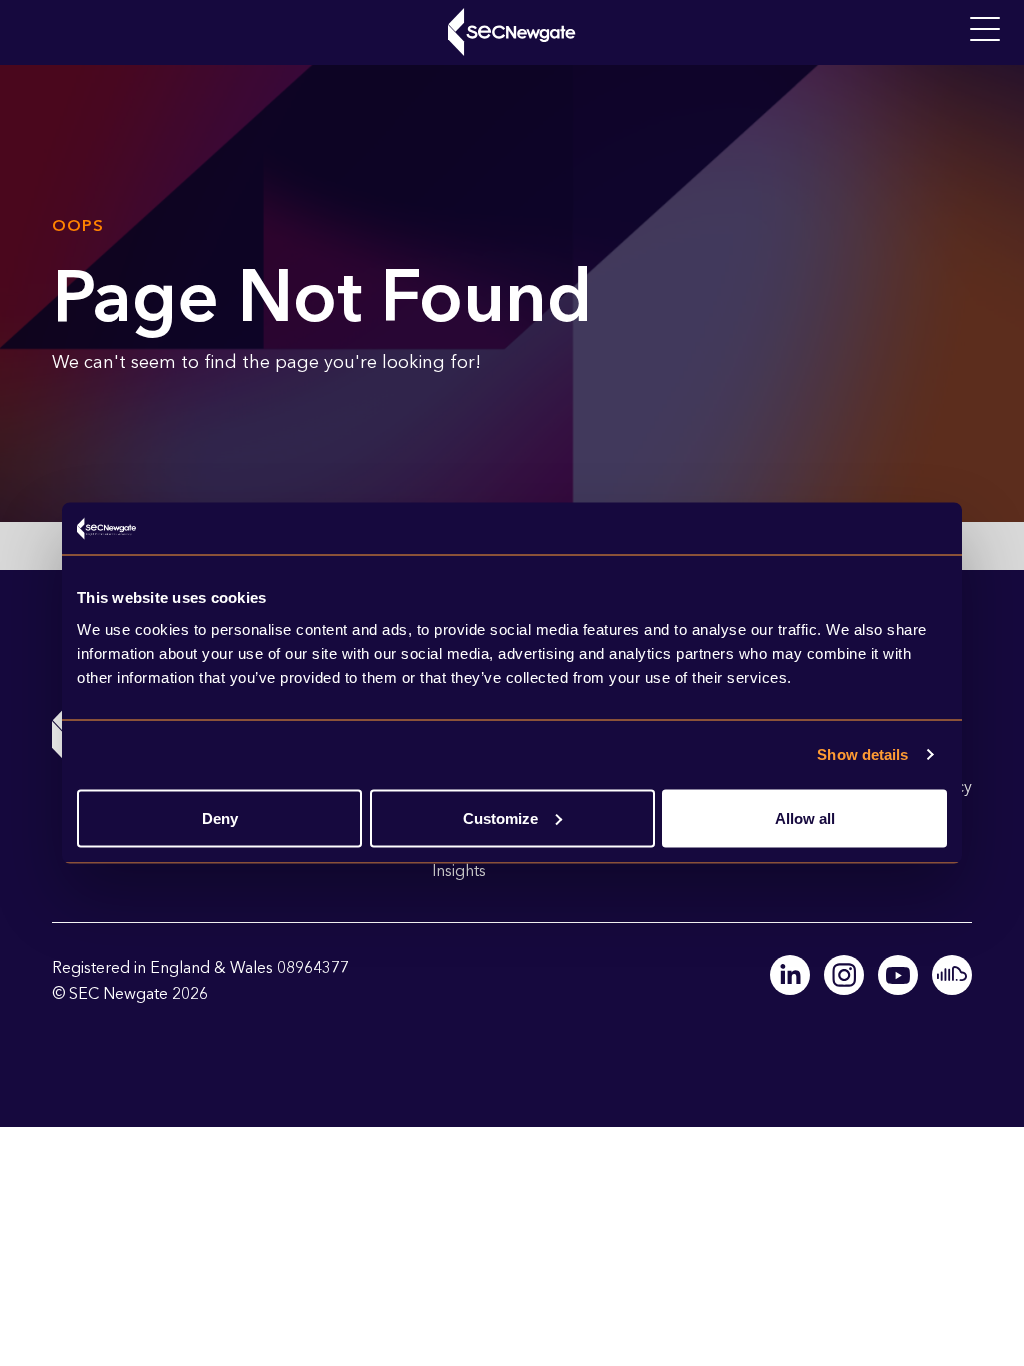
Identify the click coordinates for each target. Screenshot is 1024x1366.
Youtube (898, 975)
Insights (459, 870)
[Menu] (985, 30)
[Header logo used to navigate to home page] (511, 32)
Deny (220, 817)
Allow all (805, 817)
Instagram (844, 975)
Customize (500, 817)
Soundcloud (952, 975)
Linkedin (790, 975)
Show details (862, 754)
